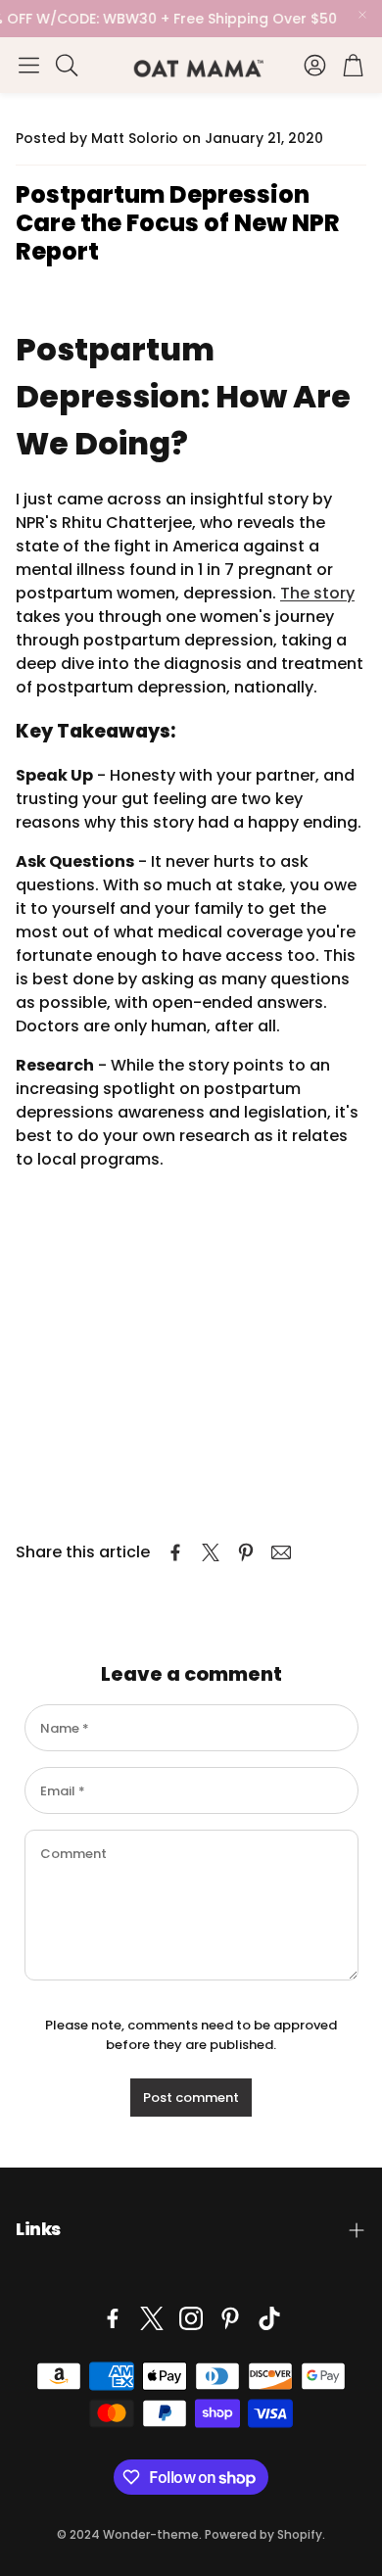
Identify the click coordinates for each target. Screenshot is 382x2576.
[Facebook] (113, 2318)
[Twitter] (152, 2318)
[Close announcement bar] (362, 15)
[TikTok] (269, 2318)
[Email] (281, 1552)
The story (317, 593)
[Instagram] (191, 2318)
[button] (29, 65)
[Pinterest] (230, 2318)
